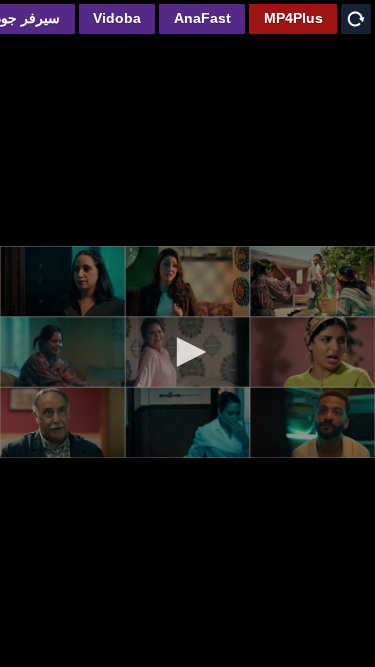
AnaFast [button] (202, 18)
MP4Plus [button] (293, 18)
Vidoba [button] (117, 18)
